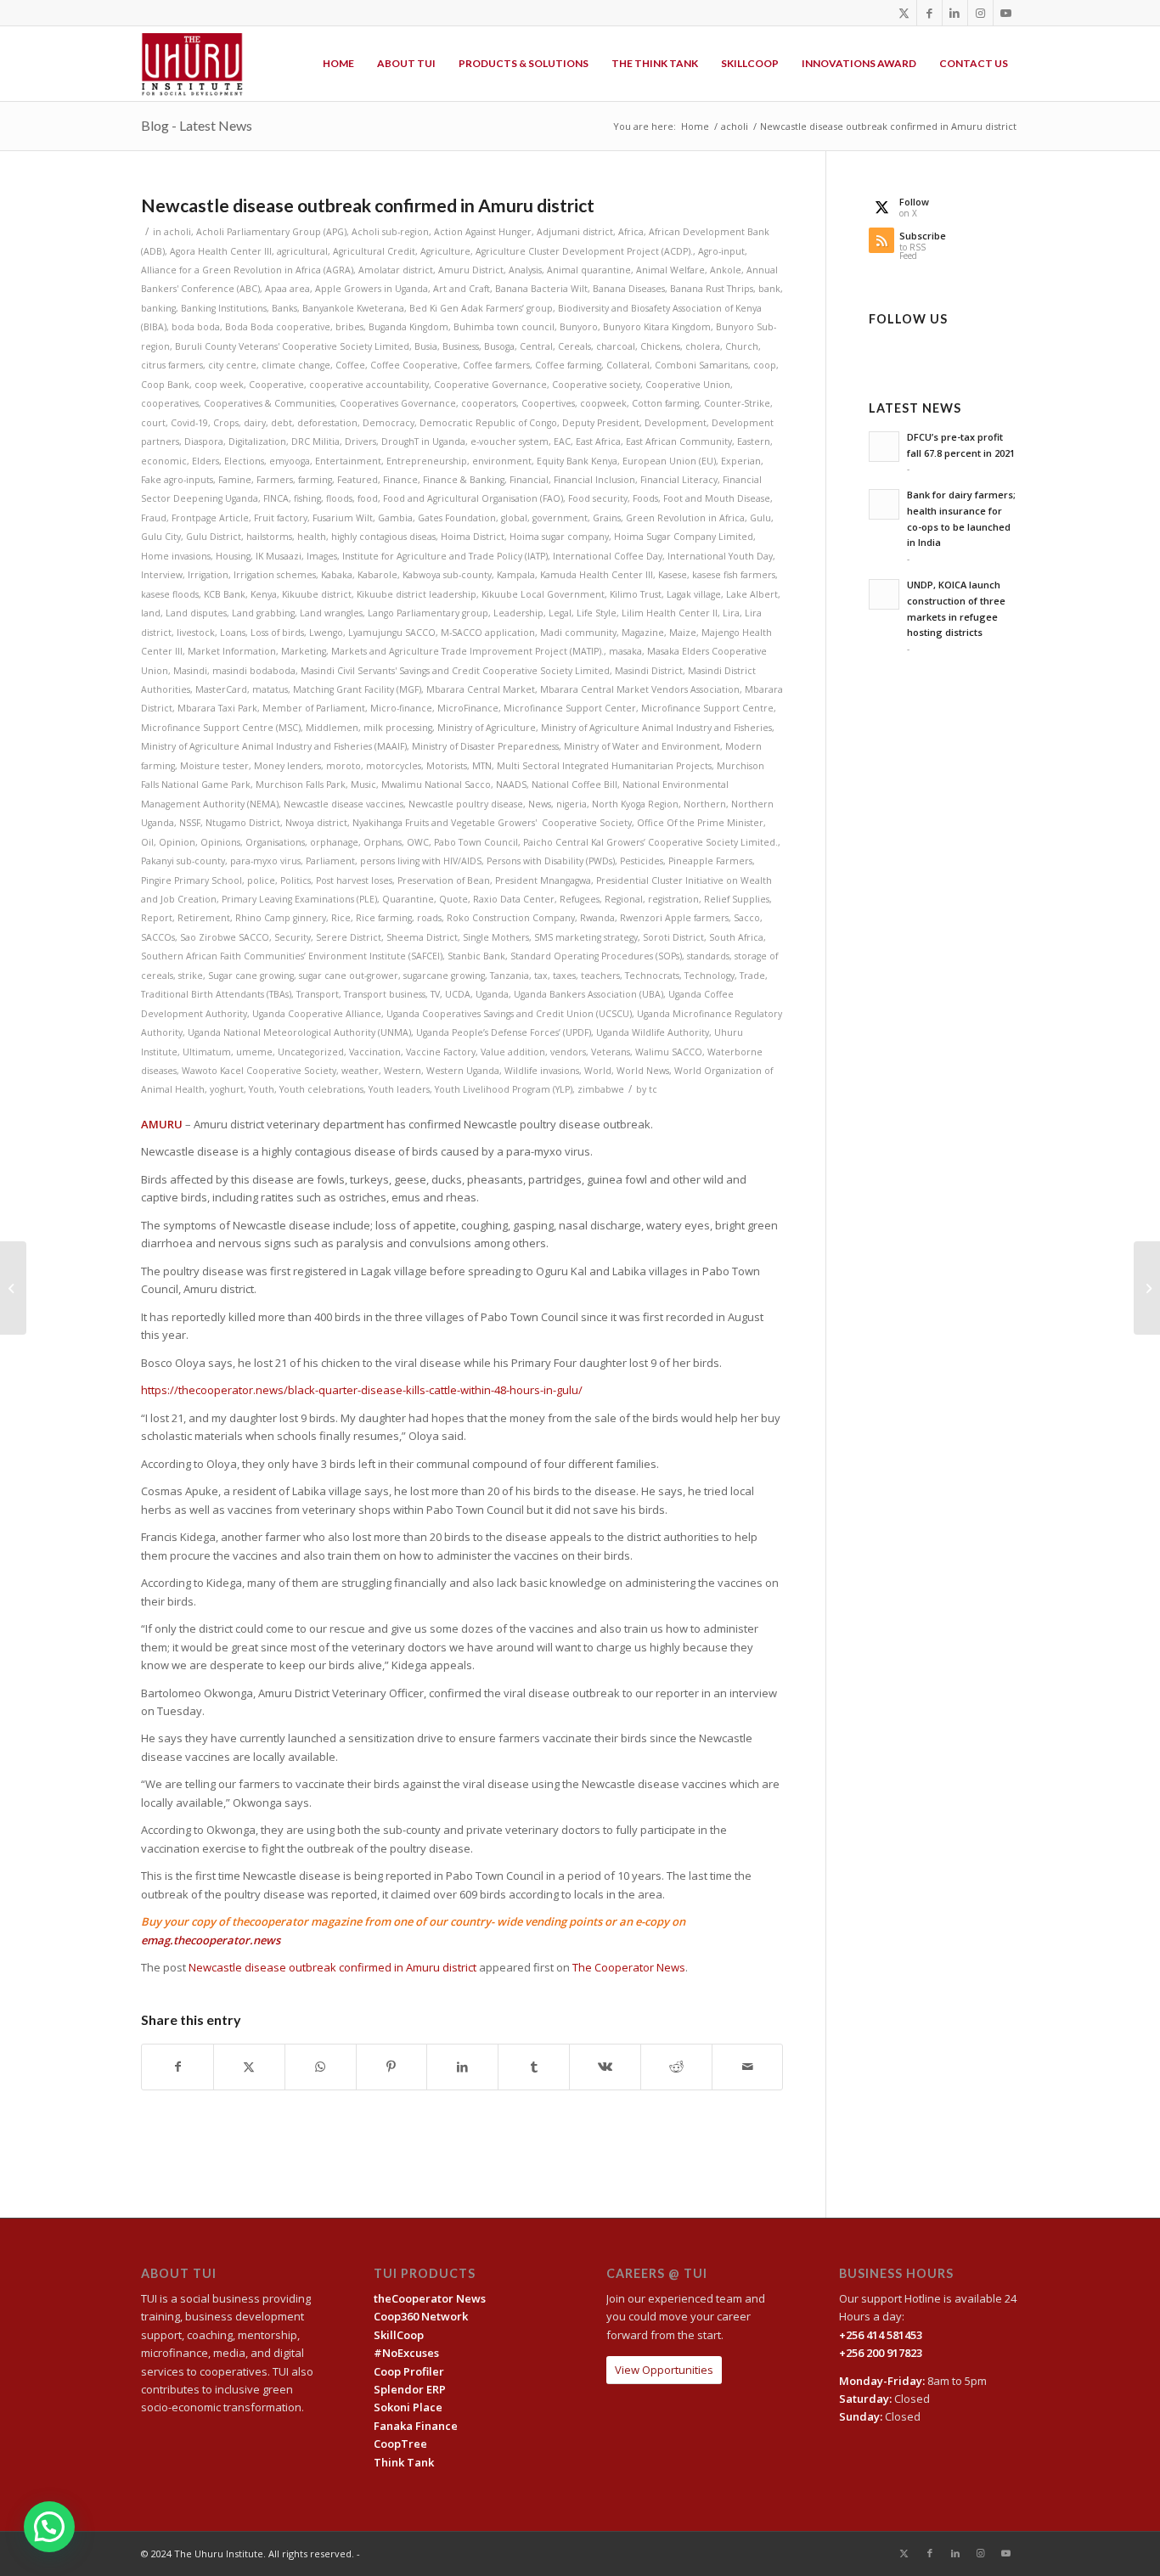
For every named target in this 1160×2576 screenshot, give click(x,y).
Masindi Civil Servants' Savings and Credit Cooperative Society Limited (455, 671)
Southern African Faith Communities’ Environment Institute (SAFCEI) (292, 956)
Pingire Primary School (191, 880)
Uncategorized (311, 1052)
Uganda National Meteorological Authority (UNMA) (299, 1032)
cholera (703, 346)
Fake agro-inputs (177, 480)
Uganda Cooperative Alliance (317, 1014)
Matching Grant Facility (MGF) (357, 689)
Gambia (395, 518)
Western (403, 1071)
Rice (341, 918)
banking (158, 308)
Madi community (578, 633)
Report (157, 918)
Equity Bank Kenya (577, 461)
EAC (562, 442)
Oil (147, 842)
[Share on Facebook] (177, 2067)
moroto (343, 766)
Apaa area (287, 289)
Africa (631, 232)
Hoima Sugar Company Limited (684, 537)
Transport (318, 994)
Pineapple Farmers (710, 861)
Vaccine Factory (441, 1052)
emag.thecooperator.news (211, 1940)
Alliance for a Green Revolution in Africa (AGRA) (247, 270)
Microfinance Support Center (570, 708)
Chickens (660, 346)
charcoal (616, 346)
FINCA (276, 498)
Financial (529, 480)
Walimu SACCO (669, 1052)
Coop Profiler (409, 2371)
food (368, 498)
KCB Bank (225, 594)
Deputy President (601, 423)
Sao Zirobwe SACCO (225, 937)
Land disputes (196, 613)
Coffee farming (568, 365)
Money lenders (287, 766)
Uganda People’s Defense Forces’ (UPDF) (504, 1032)
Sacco (747, 918)
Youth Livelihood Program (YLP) (504, 1089)
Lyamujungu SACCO (392, 633)
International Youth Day (720, 556)
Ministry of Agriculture (487, 728)
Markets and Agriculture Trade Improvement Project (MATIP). (467, 651)
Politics (296, 880)
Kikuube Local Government (543, 594)
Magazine (643, 633)
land (151, 613)
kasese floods (170, 594)
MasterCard (221, 689)
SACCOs (158, 937)
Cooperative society (596, 385)
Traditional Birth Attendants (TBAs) (216, 994)
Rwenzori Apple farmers (674, 918)
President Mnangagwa (543, 880)
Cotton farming (665, 403)
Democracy (389, 423)
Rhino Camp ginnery (281, 918)
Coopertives (548, 403)
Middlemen (332, 728)
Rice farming (384, 918)
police (261, 880)
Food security (598, 498)
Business (461, 346)
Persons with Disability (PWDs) (551, 861)
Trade (752, 976)
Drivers (360, 442)
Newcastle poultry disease (466, 804)
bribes (349, 327)
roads (429, 918)
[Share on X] (249, 2067)
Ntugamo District (243, 823)
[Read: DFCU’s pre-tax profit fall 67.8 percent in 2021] (884, 447)
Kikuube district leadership (417, 594)
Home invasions (176, 556)
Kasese (673, 575)
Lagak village (694, 594)
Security (293, 937)
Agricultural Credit (374, 251)
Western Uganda (463, 1071)
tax (541, 976)
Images (322, 556)
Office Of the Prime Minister (700, 823)
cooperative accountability (369, 385)
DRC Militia (315, 442)
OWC (418, 842)
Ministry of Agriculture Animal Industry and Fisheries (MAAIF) (274, 746)
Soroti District (673, 937)
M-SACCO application (488, 633)
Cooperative (276, 385)
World (598, 1071)
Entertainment (348, 461)
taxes (564, 976)
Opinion (177, 842)
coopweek (603, 403)
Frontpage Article (210, 518)
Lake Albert (752, 594)
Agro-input (721, 251)
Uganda (492, 994)
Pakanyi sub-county (183, 861)
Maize (683, 633)
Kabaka (337, 575)
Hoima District (473, 537)
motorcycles (394, 766)
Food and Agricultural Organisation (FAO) (473, 498)
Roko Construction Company (511, 918)
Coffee (350, 365)
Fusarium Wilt (343, 518)
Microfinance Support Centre (707, 708)
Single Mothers (496, 937)
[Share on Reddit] (676, 2067)
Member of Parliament (314, 708)
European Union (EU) (669, 461)
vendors (568, 1052)
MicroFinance (468, 708)
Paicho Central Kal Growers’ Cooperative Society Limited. (650, 842)
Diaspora (204, 442)
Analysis (525, 270)
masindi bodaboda (254, 671)
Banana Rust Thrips (712, 289)
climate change (296, 365)
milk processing (398, 728)
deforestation (327, 423)
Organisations (275, 842)
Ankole (726, 270)
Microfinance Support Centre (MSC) (221, 728)
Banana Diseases (629, 289)
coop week (219, 385)
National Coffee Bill (574, 785)
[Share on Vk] (605, 2067)
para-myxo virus (265, 861)
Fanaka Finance (416, 2426)
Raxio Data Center (514, 899)
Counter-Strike (737, 403)
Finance (400, 480)
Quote (453, 899)
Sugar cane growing (251, 976)
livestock (196, 633)
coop (765, 365)
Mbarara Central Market (481, 689)
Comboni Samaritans (701, 365)
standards (708, 956)
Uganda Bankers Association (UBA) (588, 994)
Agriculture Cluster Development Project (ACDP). (584, 251)
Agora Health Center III (221, 251)
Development (676, 423)
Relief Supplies (737, 899)
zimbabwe (601, 1089)
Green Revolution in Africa (685, 518)
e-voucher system (510, 442)
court (153, 423)
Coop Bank (165, 385)
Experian (741, 461)
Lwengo (326, 633)
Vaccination (375, 1052)
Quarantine (408, 899)
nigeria (572, 804)
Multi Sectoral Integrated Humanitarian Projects (604, 766)
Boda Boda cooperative (278, 327)
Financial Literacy (679, 480)
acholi (177, 232)
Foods (645, 498)
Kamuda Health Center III (597, 575)
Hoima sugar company (559, 537)
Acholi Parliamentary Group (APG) (271, 232)
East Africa (598, 442)
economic (164, 461)
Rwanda (597, 918)
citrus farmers (172, 365)
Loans (233, 633)
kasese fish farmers (734, 575)
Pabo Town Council (476, 842)
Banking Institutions (224, 308)
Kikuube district (317, 594)
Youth (262, 1089)
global (514, 518)
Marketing (304, 651)
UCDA (458, 994)
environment (502, 461)
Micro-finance (401, 708)
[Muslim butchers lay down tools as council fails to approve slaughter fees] (13, 1288)
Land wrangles (331, 613)
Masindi (190, 671)
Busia (426, 346)
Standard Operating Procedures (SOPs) (596, 956)
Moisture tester (214, 766)
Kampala (516, 575)
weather (360, 1071)
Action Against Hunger (483, 232)
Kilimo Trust (636, 594)
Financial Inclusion (594, 480)
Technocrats (652, 976)
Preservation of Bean (444, 880)
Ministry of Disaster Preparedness (485, 746)
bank (769, 289)
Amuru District (471, 270)
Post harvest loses (354, 880)
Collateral (628, 365)
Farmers (275, 480)
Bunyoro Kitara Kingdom (657, 327)
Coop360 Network (421, 2316)
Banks (284, 308)
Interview (162, 575)
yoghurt (227, 1089)
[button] (49, 2527)
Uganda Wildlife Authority (653, 1032)
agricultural (302, 251)
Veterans (611, 1052)
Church (742, 346)
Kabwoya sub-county (447, 575)
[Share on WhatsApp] (321, 2067)
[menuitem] (338, 64)
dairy (255, 423)
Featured (358, 480)
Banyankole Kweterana (353, 308)
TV (435, 994)
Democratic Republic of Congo (488, 423)
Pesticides (642, 861)
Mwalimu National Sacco (436, 785)
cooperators (489, 403)
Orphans (383, 842)
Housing (233, 556)
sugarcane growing (444, 976)
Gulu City (161, 537)
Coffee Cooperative (414, 365)
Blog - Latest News (197, 125)
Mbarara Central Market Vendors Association (640, 689)
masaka (625, 651)
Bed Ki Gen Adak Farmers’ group (481, 308)
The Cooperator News (629, 1967)
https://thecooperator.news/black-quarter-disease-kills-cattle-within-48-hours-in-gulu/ (362, 1390)
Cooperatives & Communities (269, 403)
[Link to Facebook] (929, 13)
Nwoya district (316, 823)
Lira (731, 613)
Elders (206, 461)
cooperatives (170, 403)
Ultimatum (207, 1052)
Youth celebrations (321, 1089)
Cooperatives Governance (398, 403)
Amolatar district (396, 270)
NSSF (190, 823)
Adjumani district (575, 232)
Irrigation (208, 575)
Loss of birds (277, 633)
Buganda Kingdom (408, 327)
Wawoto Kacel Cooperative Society (259, 1071)
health (312, 537)
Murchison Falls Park (301, 785)
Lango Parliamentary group (428, 613)
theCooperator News (430, 2298)
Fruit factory (281, 518)
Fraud (154, 518)
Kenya (264, 594)
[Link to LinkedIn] (955, 13)
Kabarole (377, 575)
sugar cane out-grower (349, 976)
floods (339, 498)
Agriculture (445, 251)
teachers (600, 976)
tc (653, 1089)
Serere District (349, 937)
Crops (226, 423)
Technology (710, 976)
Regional (624, 899)
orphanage (334, 842)
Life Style (597, 613)
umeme (254, 1052)
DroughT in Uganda (423, 442)
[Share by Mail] (748, 2067)
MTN (482, 766)
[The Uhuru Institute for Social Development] (192, 64)
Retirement (204, 918)
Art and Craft (462, 289)
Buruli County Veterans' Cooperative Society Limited (292, 346)
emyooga (290, 461)
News (540, 804)
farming (315, 480)
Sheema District (422, 937)
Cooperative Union (688, 385)
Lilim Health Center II (670, 613)
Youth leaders (399, 1089)
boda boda (196, 327)
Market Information (232, 651)
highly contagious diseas (383, 537)
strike (191, 976)
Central (536, 346)
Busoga (499, 346)
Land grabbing (263, 613)
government (560, 518)
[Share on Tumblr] (534, 2067)
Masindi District (649, 671)
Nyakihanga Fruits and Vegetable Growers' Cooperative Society (492, 823)
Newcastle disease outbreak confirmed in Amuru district (332, 1967)
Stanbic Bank (476, 956)
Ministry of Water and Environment (642, 746)
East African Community (679, 442)
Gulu (760, 518)
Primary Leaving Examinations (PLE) (299, 899)
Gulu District (214, 537)
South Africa (736, 937)
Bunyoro (579, 327)
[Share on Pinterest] (392, 2067)
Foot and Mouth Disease (717, 498)
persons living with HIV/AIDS (421, 861)
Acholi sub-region (390, 232)
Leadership (518, 613)
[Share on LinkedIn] (462, 2067)
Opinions (220, 842)
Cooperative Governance (490, 385)
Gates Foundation (457, 518)
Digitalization (257, 442)
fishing (307, 498)
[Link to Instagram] (980, 13)
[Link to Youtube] (1006, 13)
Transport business (385, 994)
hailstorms (269, 537)
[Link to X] (904, 13)
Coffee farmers (496, 365)
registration (673, 899)
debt (282, 423)
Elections (244, 461)
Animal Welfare (670, 270)
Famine (235, 480)
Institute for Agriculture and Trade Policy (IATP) (445, 556)
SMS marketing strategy (586, 937)
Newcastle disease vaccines (343, 804)
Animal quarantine (589, 270)
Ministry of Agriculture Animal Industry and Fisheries (656, 728)
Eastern (754, 442)
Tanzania (510, 976)
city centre (232, 365)
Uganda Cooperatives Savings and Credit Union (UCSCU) (509, 1014)
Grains (607, 518)
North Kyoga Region (635, 804)
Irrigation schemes (275, 575)
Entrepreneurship (427, 461)
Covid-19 (189, 423)
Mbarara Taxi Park (217, 708)
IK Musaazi (279, 556)
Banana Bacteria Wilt (541, 289)
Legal (560, 613)
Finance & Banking (464, 480)
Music (363, 785)
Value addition (513, 1052)
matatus (270, 689)
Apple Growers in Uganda (372, 289)
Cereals (574, 346)
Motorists (447, 766)
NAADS (511, 785)
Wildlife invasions (542, 1071)
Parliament (330, 861)
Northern (705, 804)
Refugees (580, 899)
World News (643, 1071)
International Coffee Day (608, 556)
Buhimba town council (504, 327)
